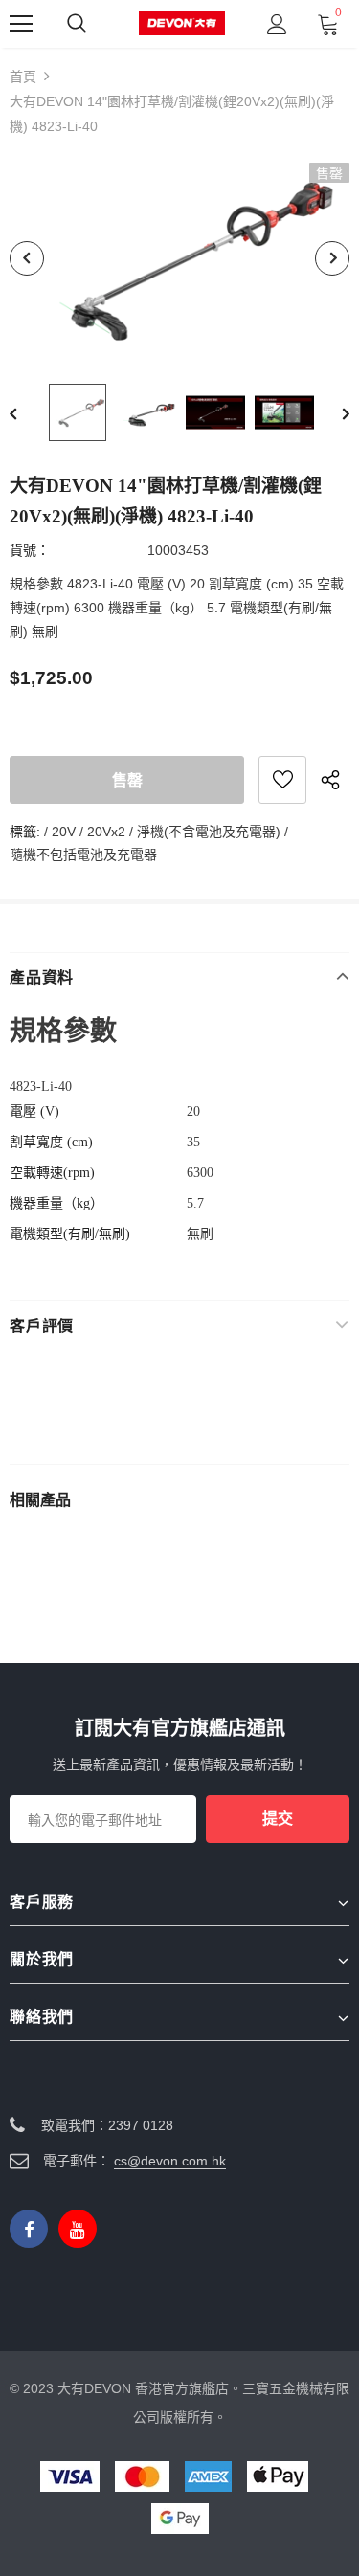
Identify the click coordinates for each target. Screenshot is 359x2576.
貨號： (30, 550)
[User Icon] (277, 24)
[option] (179, 258)
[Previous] (27, 258)
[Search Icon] (77, 24)
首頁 (23, 77)
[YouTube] (78, 2229)
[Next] (332, 258)
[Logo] (182, 23)
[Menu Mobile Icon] (21, 24)
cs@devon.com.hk (170, 2161)
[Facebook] (29, 2229)
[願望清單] (282, 780)
